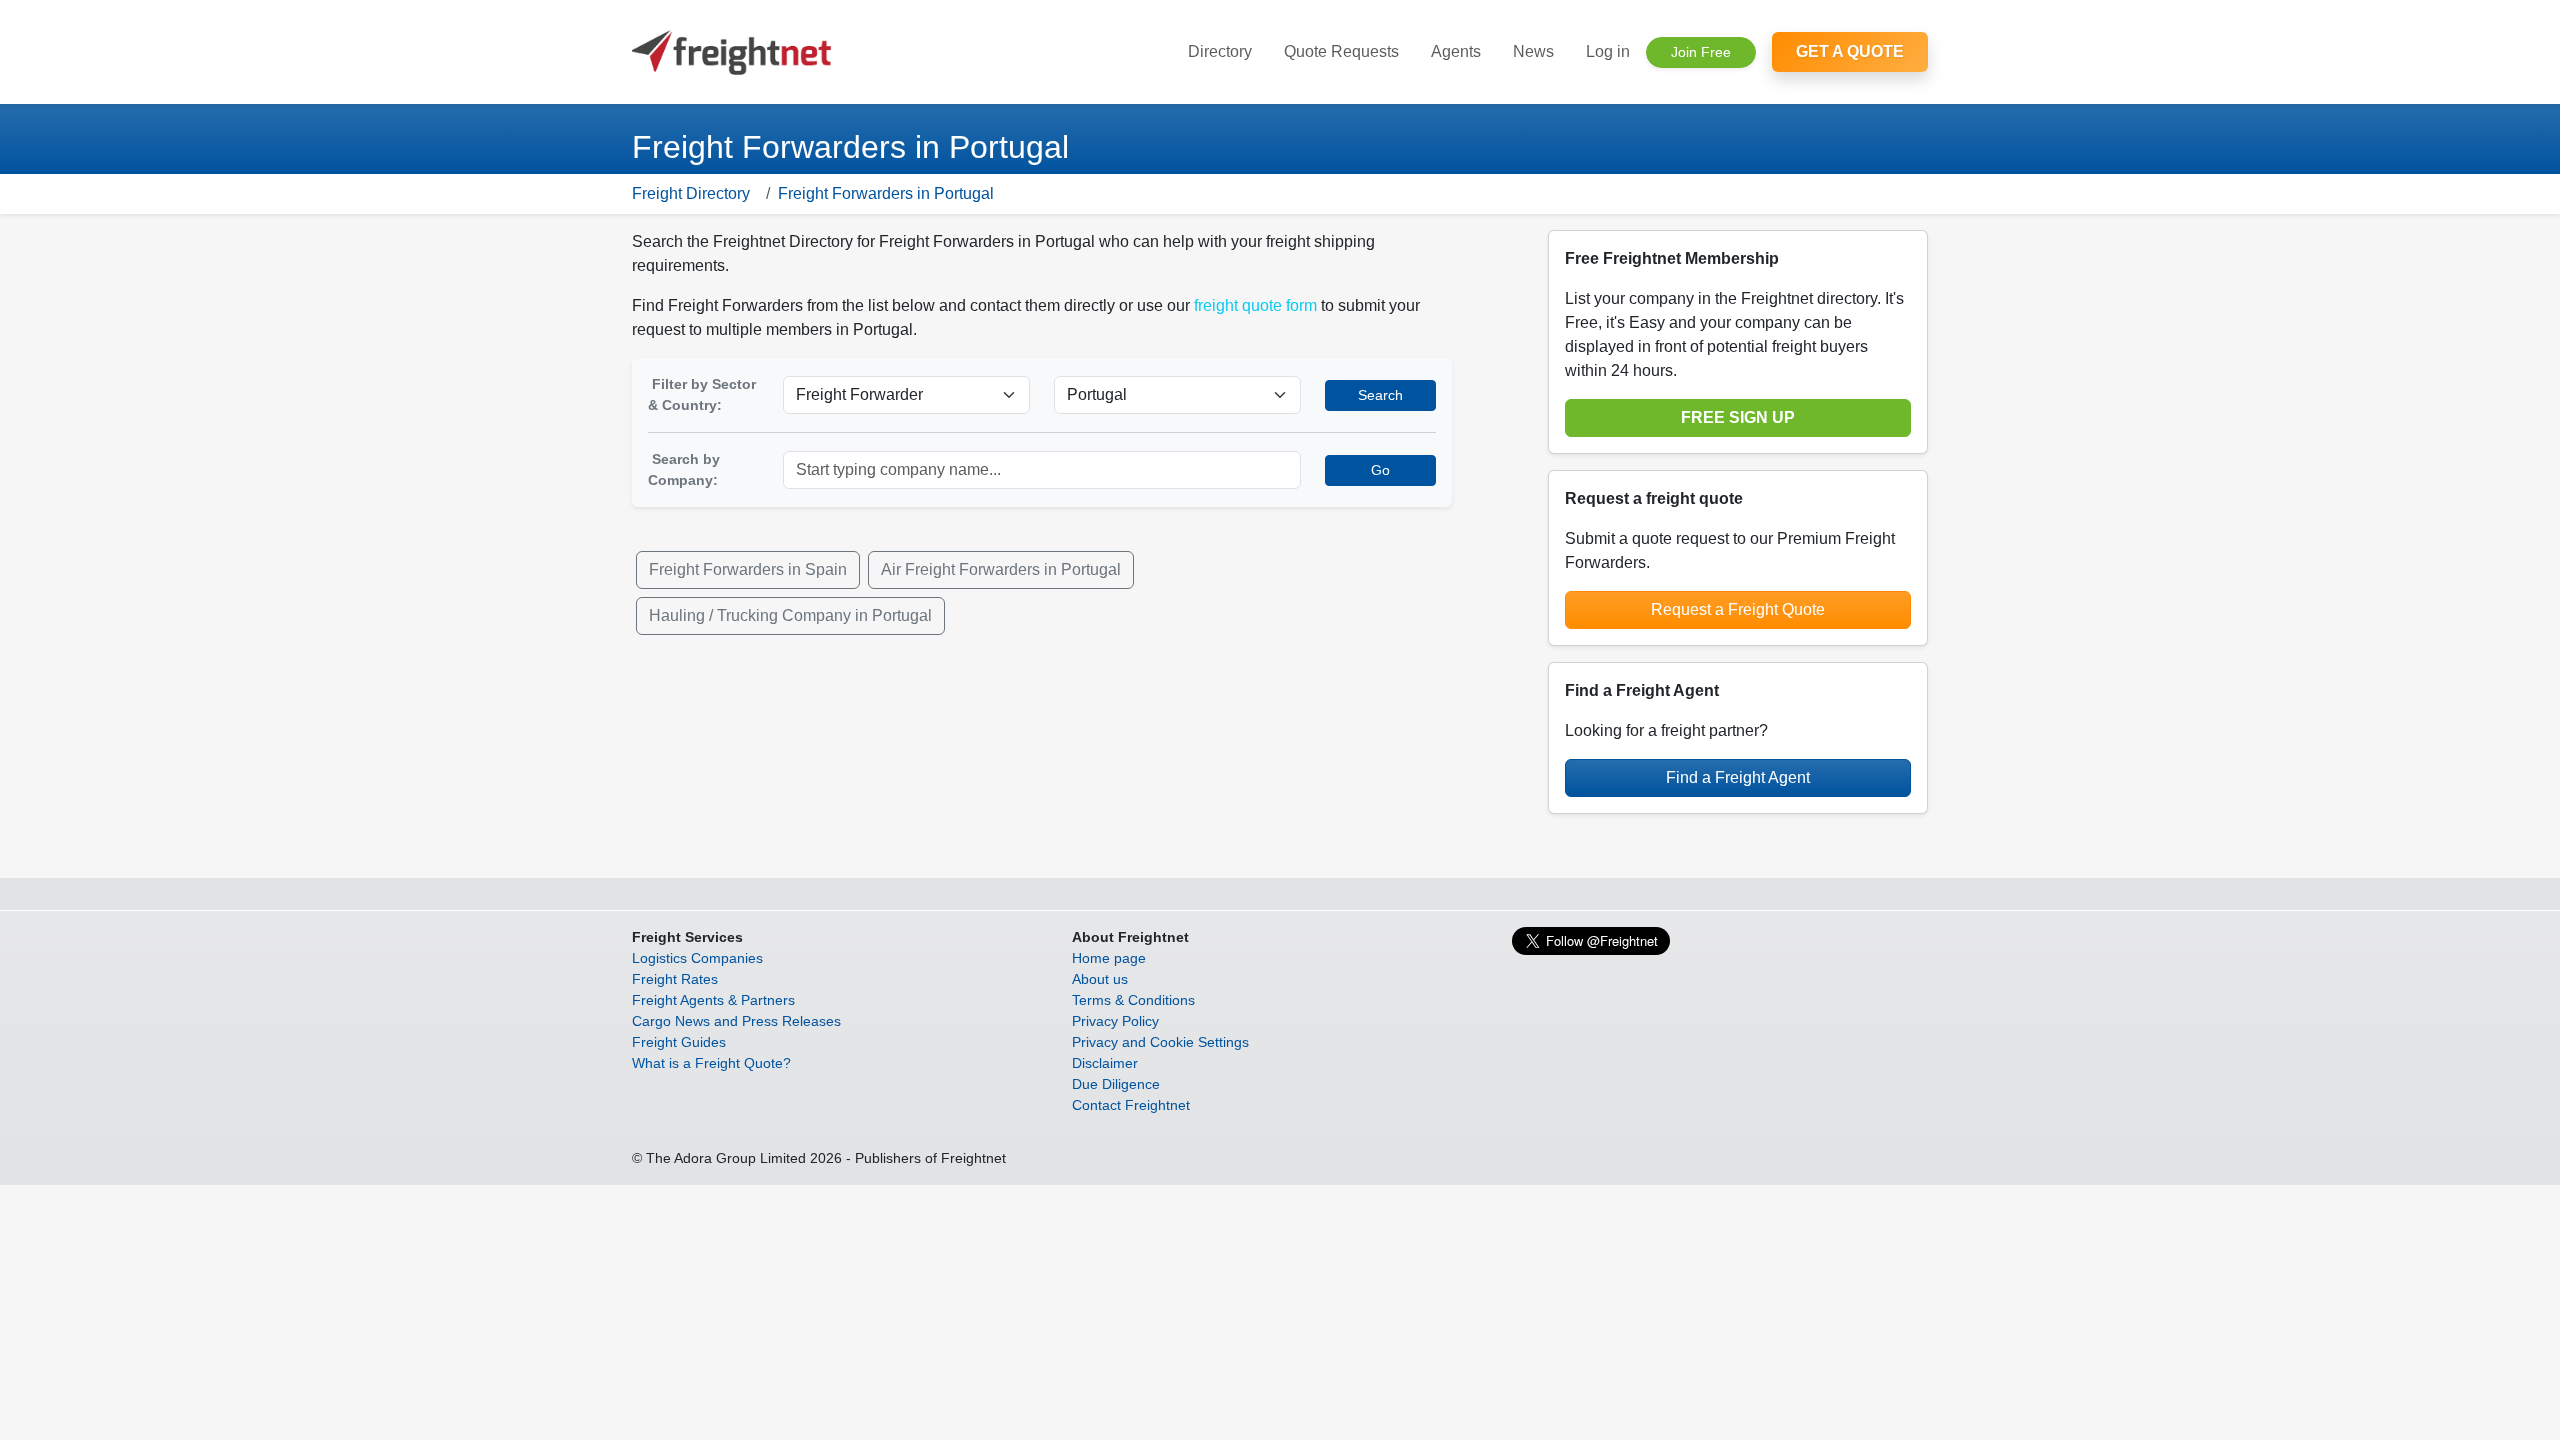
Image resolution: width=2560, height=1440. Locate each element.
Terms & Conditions (1133, 1000)
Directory (1220, 51)
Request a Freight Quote (1738, 609)
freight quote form (1255, 305)
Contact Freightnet (1131, 1105)
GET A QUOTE (1850, 51)
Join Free (1701, 52)
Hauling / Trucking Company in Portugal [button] (790, 615)
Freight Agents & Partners (713, 1000)
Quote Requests (1341, 51)
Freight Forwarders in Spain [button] (748, 569)
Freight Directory (691, 193)
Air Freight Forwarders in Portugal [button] (1001, 569)
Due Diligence (1116, 1084)
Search (1380, 395)
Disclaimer (1105, 1063)
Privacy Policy (1115, 1021)
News (1533, 51)
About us (1100, 979)
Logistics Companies (697, 958)
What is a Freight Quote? (711, 1063)
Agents (1456, 51)
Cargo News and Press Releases (736, 1021)
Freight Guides (679, 1042)
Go (1380, 470)
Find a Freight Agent (1738, 777)
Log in (1608, 51)
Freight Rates (675, 979)
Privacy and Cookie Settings (1160, 1042)
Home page (1109, 958)
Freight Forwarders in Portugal (886, 193)
